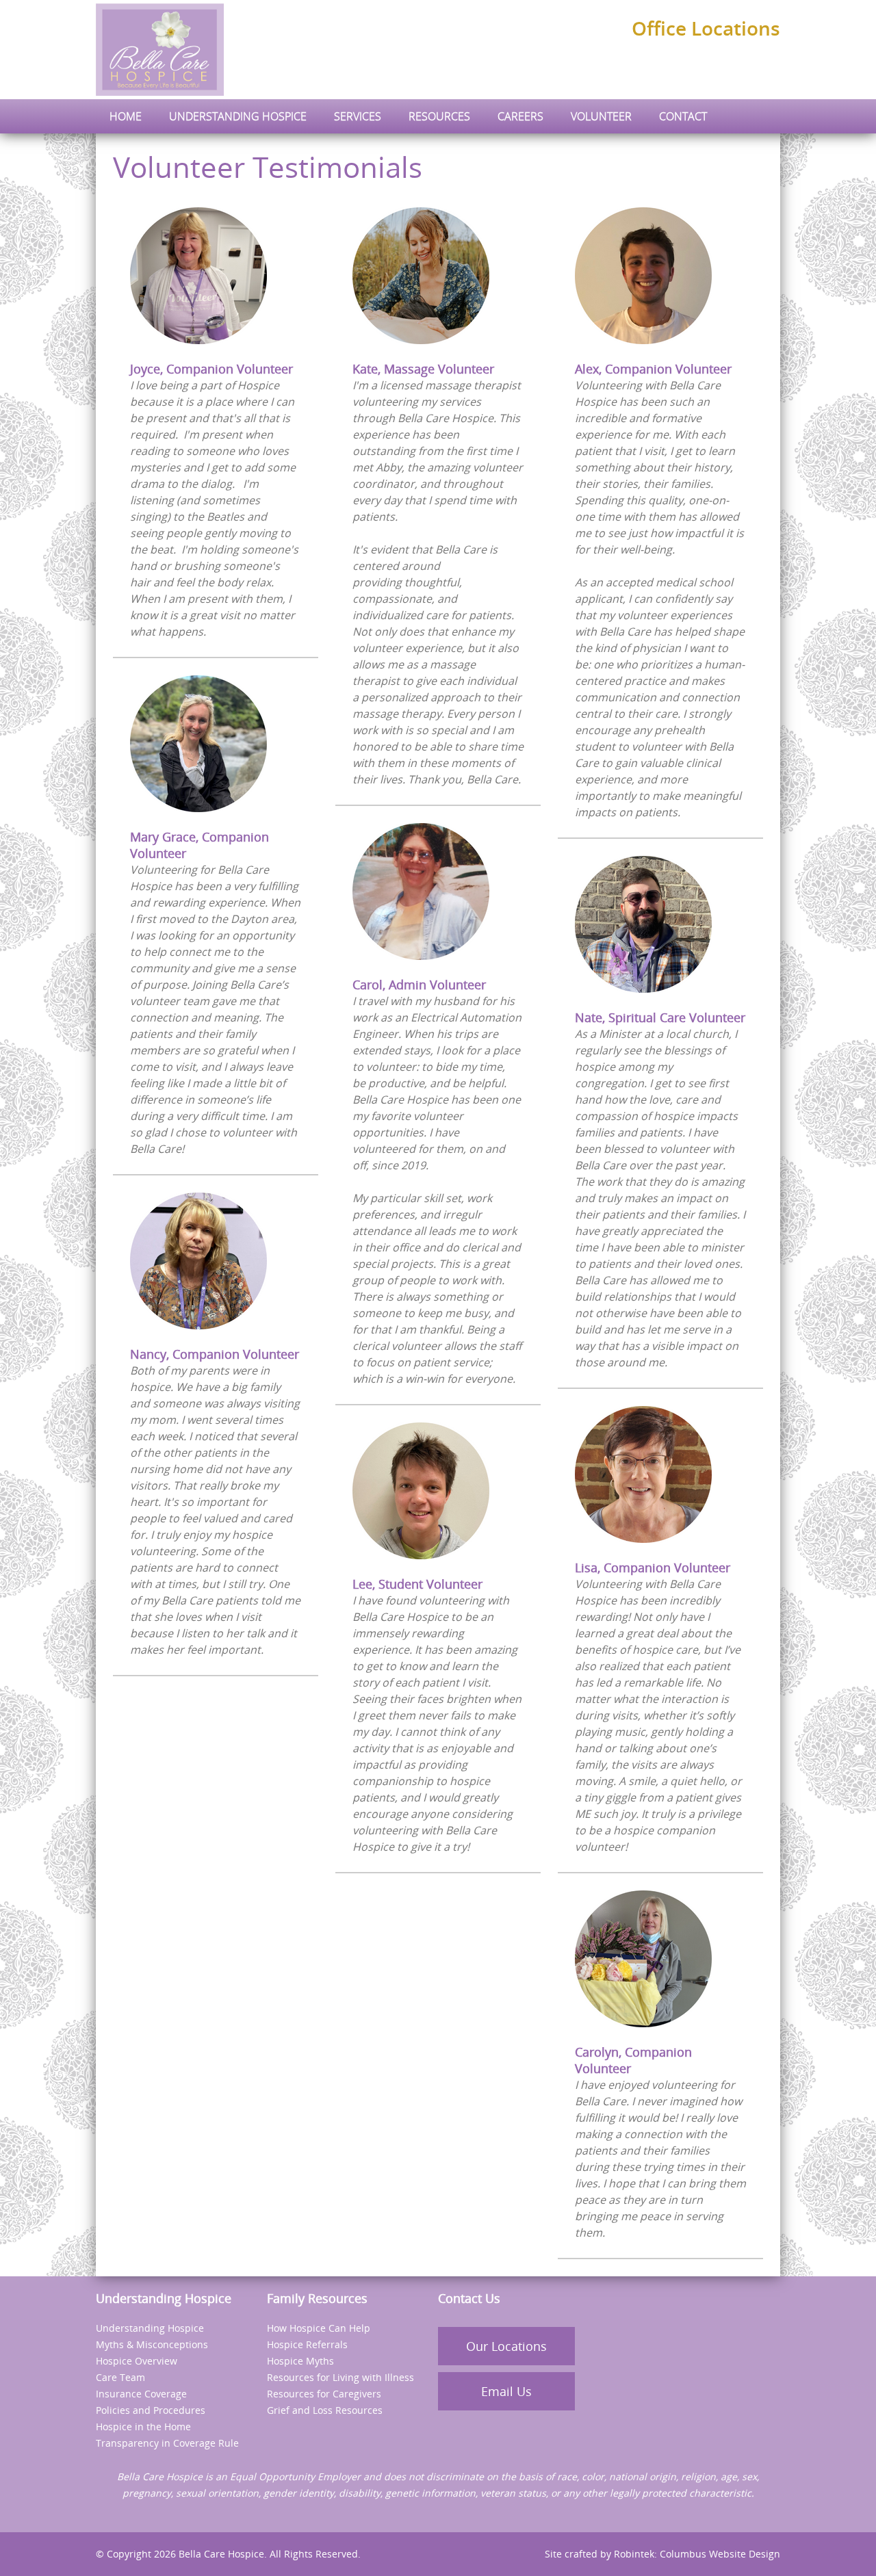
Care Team (120, 2377)
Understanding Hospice (150, 2328)
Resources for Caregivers (324, 2394)
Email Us (506, 2391)
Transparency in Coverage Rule (167, 2443)
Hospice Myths (300, 2361)
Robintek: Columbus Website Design (697, 2554)
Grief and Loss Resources (325, 2410)
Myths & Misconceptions (152, 2344)
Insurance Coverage (141, 2394)
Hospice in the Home (143, 2427)
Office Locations (706, 28)
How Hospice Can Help (319, 2328)
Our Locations (506, 2346)
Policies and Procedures (151, 2410)
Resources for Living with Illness (340, 2377)
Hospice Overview (137, 2361)
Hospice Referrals (307, 2344)
